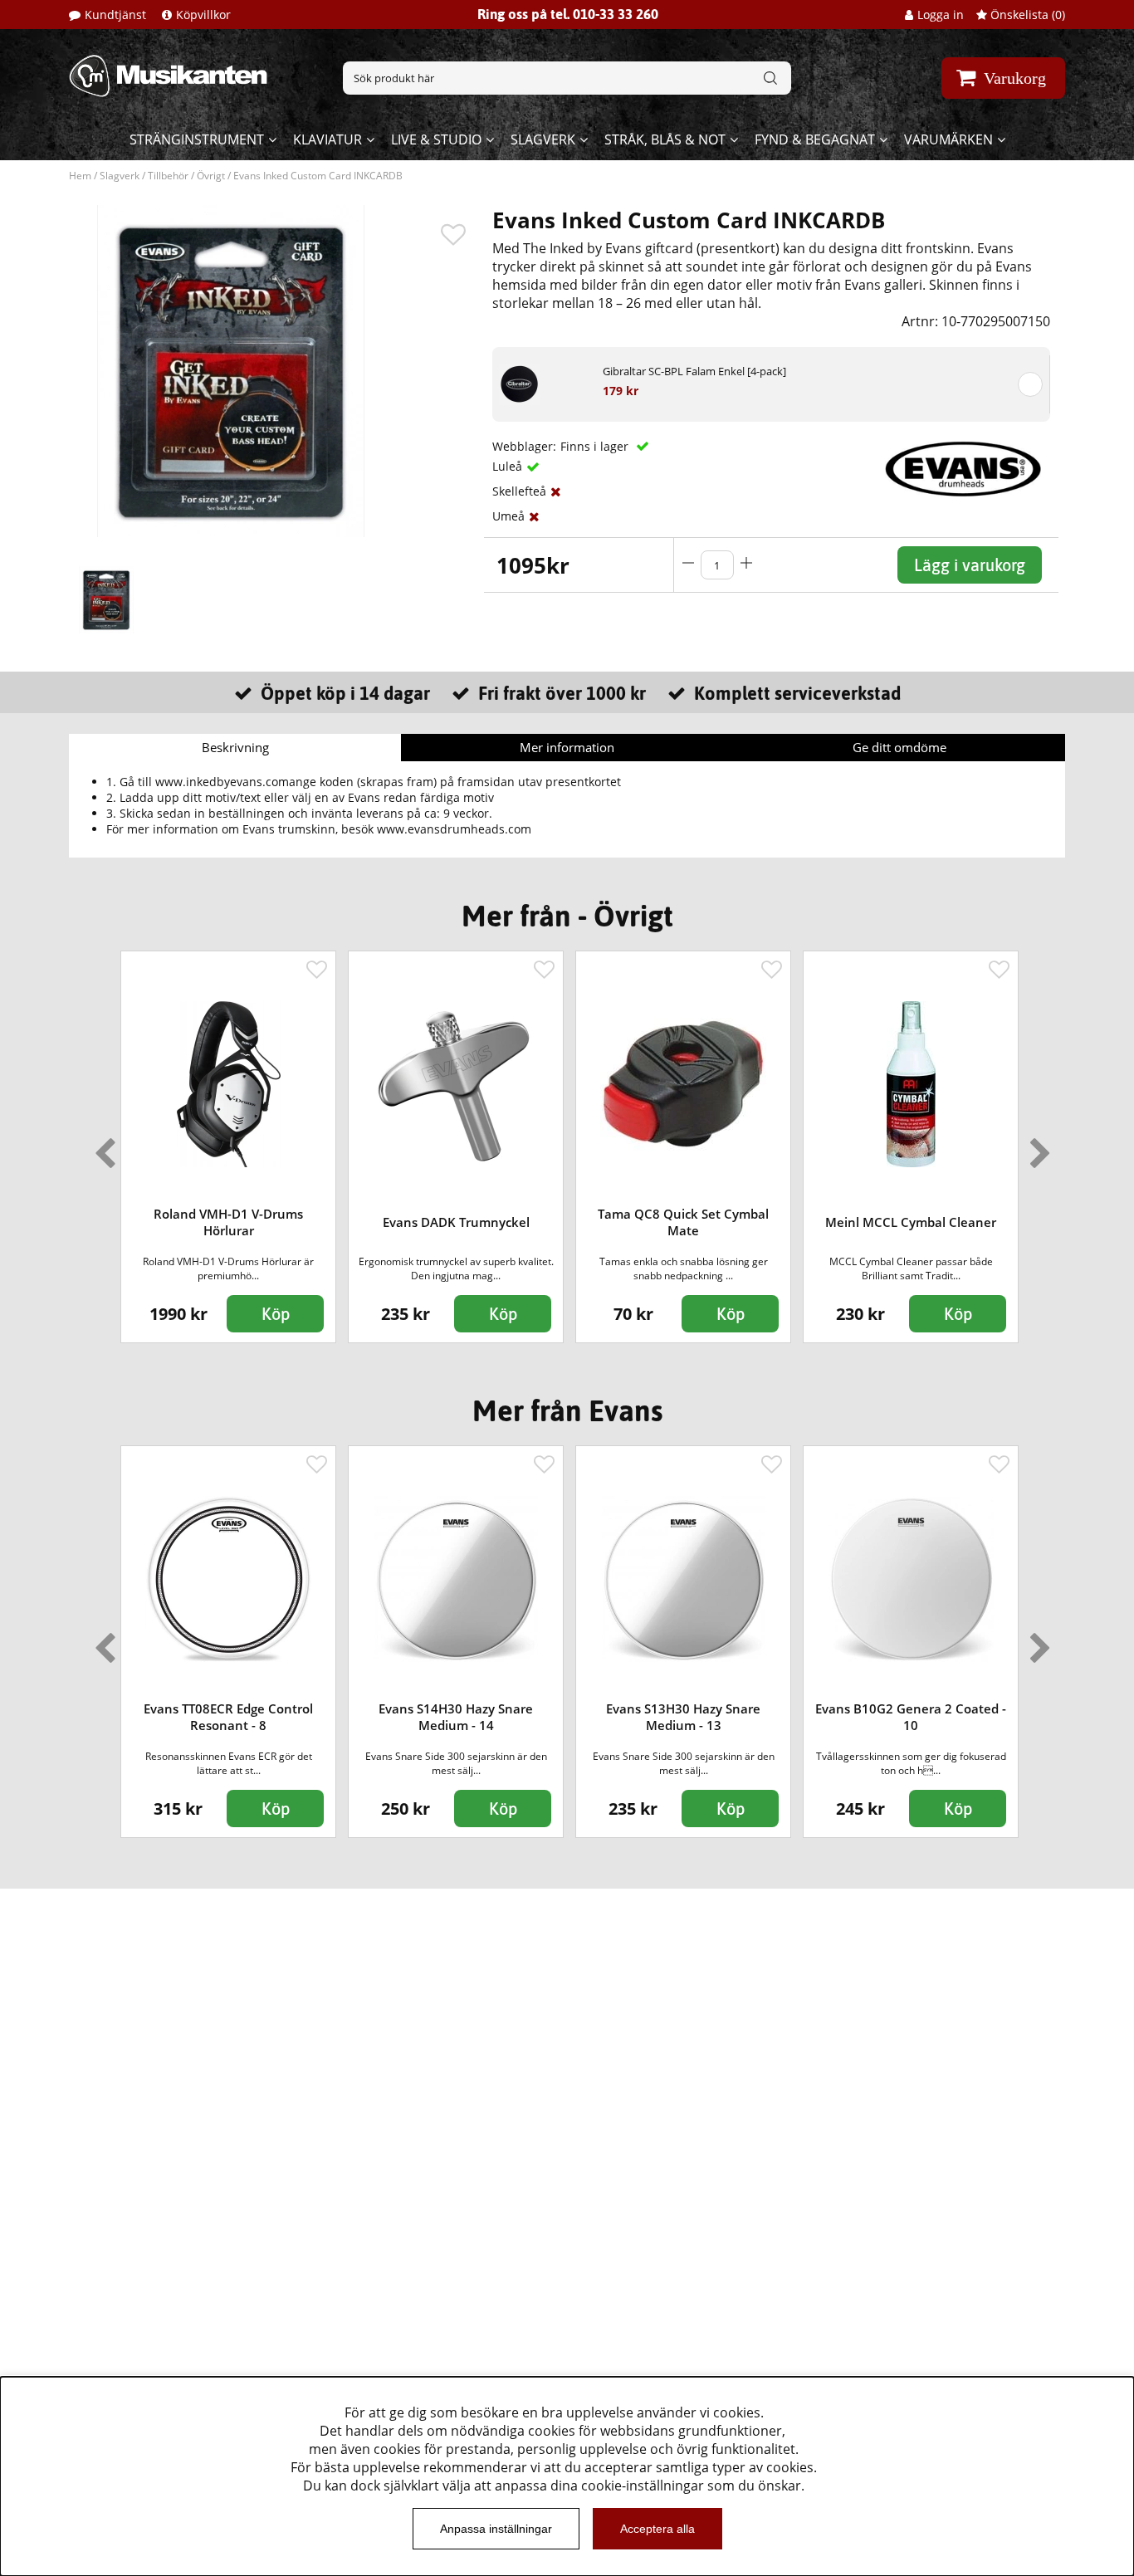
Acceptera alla (657, 2529)
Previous (101, 1146)
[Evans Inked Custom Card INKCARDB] (106, 599)
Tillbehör (168, 176)
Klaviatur (327, 139)
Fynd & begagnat (815, 139)
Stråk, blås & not (665, 139)
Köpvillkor (203, 15)
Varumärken (948, 139)
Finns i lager (596, 446)
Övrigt (211, 176)
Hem (80, 176)
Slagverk (543, 139)
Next (1037, 1146)
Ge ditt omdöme (899, 747)
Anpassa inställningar (496, 2529)
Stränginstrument (197, 139)
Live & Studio (436, 139)
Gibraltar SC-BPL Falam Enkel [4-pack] (694, 371)
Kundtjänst (115, 15)
